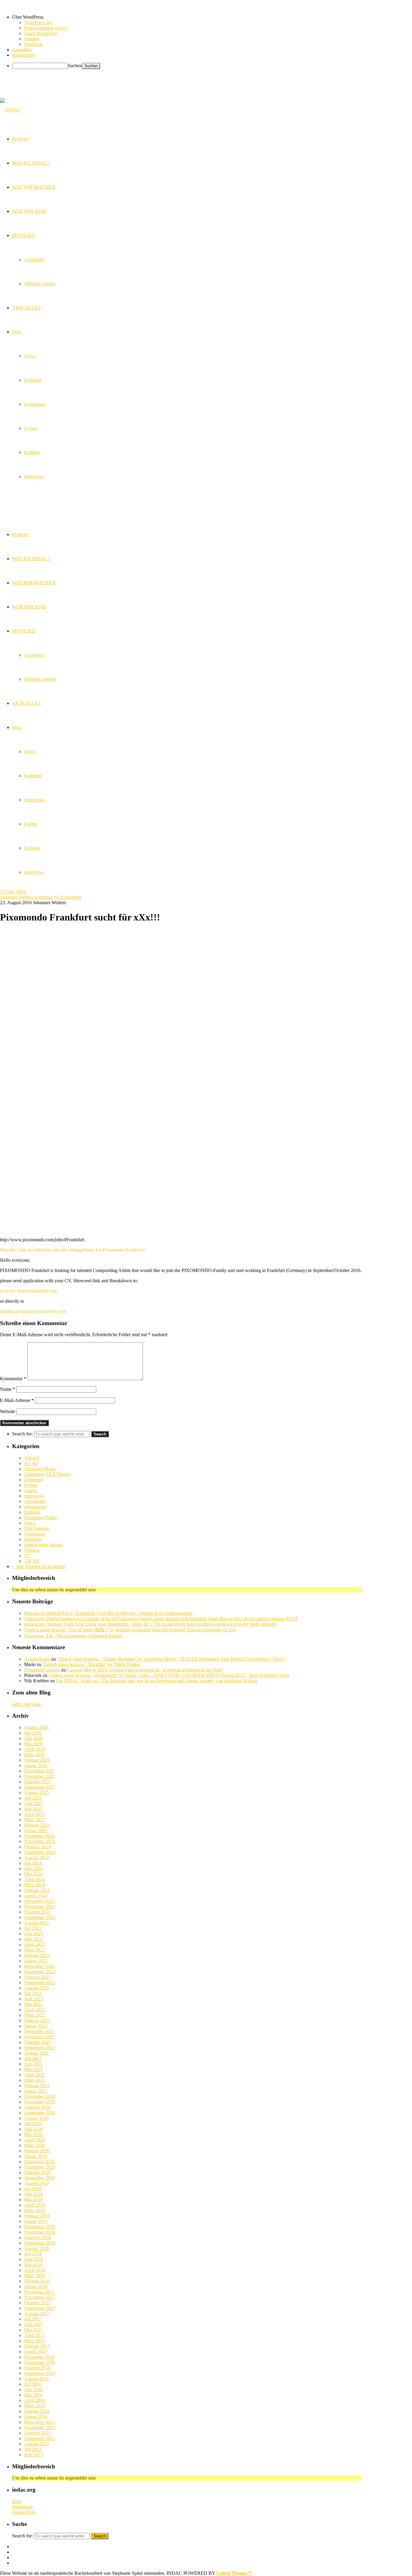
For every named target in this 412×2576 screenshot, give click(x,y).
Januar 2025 (36, 1831)
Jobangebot (35, 1501)
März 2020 (35, 2145)
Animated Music (40, 1469)
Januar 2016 (36, 2417)
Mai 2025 (33, 1809)
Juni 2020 (33, 2129)
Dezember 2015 (39, 2422)
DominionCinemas (42, 1670)
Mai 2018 (33, 2265)
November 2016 (40, 2362)
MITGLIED (24, 631)
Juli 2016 (33, 2384)
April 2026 (35, 1749)
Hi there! (21, 534)
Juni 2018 (33, 2259)
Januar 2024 (36, 1896)
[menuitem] (212, 17)
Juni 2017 (33, 2324)
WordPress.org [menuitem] (38, 22)
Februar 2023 (37, 1955)
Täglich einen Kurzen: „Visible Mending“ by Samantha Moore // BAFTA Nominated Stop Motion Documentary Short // (172, 1659)
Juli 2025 (33, 1798)
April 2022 (35, 2010)
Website (8, 1411)
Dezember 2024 (39, 1836)
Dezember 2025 (39, 1771)
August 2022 (36, 1988)
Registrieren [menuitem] (24, 55)
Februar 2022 (37, 2020)
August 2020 (36, 2118)
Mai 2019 (33, 2200)
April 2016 (35, 2400)
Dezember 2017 (39, 2292)
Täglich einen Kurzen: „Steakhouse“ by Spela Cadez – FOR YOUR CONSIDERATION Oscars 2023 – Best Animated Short (169, 1675)
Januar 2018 (36, 2286)
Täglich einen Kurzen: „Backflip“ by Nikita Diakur (91, 1664)
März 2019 (35, 2210)
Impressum (22, 2507)
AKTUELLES (26, 703)
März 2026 (35, 1755)
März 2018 (35, 2276)
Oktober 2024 (37, 1847)
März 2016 (35, 2406)
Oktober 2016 (37, 2368)
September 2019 (40, 2178)
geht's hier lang (26, 1704)
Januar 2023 (36, 1961)
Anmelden (34, 655)
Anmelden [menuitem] (22, 50)
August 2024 (36, 1858)
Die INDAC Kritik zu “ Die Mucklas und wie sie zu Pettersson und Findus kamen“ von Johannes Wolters (157, 1681)
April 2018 (35, 2270)
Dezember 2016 (39, 2357)
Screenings (35, 800)
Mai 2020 (33, 2134)
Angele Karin (37, 1659)
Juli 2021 (33, 2058)
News (30, 751)
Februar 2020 (37, 2151)
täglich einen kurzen (43, 1545)
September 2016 (40, 2373)
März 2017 (35, 2341)
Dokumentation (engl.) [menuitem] (46, 28)
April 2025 (35, 1814)
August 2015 (36, 2444)
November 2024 (40, 1841)
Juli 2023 (33, 1928)
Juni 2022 (33, 1999)
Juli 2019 (33, 2189)
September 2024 (40, 1852)
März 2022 (35, 2015)
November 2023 (40, 1907)
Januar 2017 (36, 2352)
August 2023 (36, 1923)
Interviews (34, 872)
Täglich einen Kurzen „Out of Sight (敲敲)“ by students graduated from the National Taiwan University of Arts (130, 1630)
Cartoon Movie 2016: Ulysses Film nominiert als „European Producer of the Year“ (145, 1670)
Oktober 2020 (37, 2107)
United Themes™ (234, 2573)
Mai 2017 (33, 2330)
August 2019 (36, 2183)
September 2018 (40, 2243)
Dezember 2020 (39, 2096)
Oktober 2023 (37, 1912)
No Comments (68, 897)
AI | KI (31, 1463)
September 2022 (40, 1983)
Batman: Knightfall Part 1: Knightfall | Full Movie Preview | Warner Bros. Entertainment (108, 1613)
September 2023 (40, 1917)
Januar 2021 (36, 2091)
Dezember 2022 (39, 1966)
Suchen (75, 66)
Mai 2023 (33, 1939)
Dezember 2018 (39, 2227)
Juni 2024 (33, 1869)
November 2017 (40, 2297)
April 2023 (35, 1945)
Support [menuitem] (32, 39)
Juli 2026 (33, 1733)
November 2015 (40, 2428)
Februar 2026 (37, 1760)
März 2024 (35, 1885)
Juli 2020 (33, 2124)
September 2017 (40, 2308)
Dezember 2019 (39, 2162)
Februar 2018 (37, 2281)
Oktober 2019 (37, 2172)
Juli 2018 (33, 2254)
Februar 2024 (37, 1890)
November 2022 (40, 1972)
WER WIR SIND (29, 607)
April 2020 (35, 2140)
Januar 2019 (36, 2221)
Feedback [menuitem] (33, 44)
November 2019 (40, 2167)
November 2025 (40, 1776)
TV (27, 1556)
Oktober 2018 (37, 2238)
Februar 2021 (37, 2086)
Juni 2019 (33, 2194)
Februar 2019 (37, 2216)
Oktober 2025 (37, 1782)
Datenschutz (24, 2512)
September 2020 (40, 2113)
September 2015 (40, 2438)
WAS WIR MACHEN (34, 583)
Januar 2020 (36, 2156)
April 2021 (35, 2075)
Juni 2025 (33, 1803)
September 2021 (40, 2048)
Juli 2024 (33, 1863)
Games (31, 1490)
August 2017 (36, 2314)
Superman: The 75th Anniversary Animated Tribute (73, 1636)
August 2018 (36, 2248)
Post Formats (36, 1528)
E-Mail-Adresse (17, 1400)
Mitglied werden (40, 679)
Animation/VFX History (48, 1474)
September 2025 (40, 1787)
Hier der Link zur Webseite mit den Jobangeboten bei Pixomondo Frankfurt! (73, 1250)
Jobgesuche (35, 1507)
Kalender (33, 776)
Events (31, 824)
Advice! (32, 1458)
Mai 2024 (33, 1874)
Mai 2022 (33, 2004)
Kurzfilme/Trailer (41, 1518)
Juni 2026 (33, 1738)
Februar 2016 (37, 2411)
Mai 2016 (33, 2395)
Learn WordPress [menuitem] (41, 33)
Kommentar (13, 1379)
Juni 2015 (33, 2455)
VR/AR (32, 1561)
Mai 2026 (33, 1744)
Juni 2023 (33, 1934)
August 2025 (36, 1793)
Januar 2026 (36, 1765)
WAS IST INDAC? (31, 559)
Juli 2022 (33, 1993)
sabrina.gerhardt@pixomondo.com (33, 1311)
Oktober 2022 (37, 1977)
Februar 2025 (37, 1825)
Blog (17, 727)
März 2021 (35, 2080)
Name (8, 1389)
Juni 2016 (33, 2390)
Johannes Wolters (17, 897)
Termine (32, 1550)
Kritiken (32, 848)
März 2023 (35, 1950)
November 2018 (40, 2232)
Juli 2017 (33, 2319)
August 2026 (36, 1727)
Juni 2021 (33, 2064)
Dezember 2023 (39, 1901)
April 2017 (35, 2335)
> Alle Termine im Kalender (39, 1566)
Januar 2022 (36, 2026)
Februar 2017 (37, 2346)
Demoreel (33, 1480)
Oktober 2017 (37, 2303)
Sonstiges (43, 897)
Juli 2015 (33, 2449)
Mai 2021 (33, 2069)
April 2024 (35, 1879)
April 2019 (35, 2205)
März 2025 (35, 1820)
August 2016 (36, 2379)
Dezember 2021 (39, 2031)
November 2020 (40, 2102)
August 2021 (36, 2053)
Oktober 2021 (37, 2042)
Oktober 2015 (37, 2433)
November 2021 (40, 2037)
